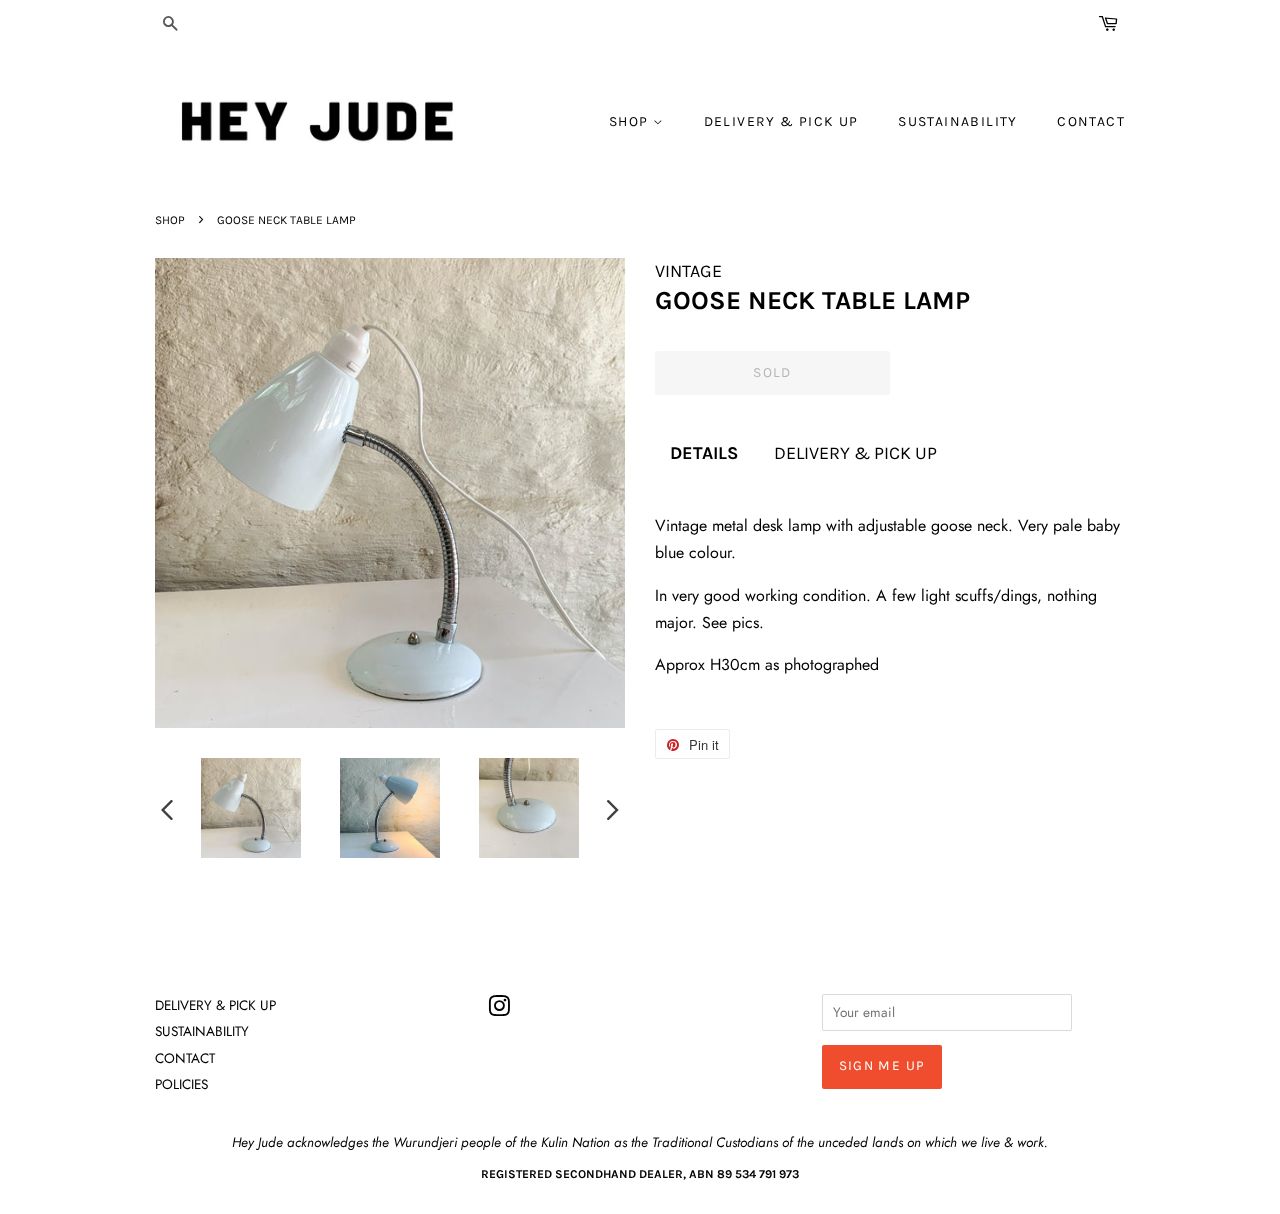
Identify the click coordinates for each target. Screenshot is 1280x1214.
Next (613, 809)
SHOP (631, 121)
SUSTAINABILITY (958, 121)
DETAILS (704, 453)
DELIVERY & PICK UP (781, 121)
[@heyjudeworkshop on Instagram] (499, 1010)
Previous (167, 809)
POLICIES (181, 1084)
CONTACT (1091, 121)
